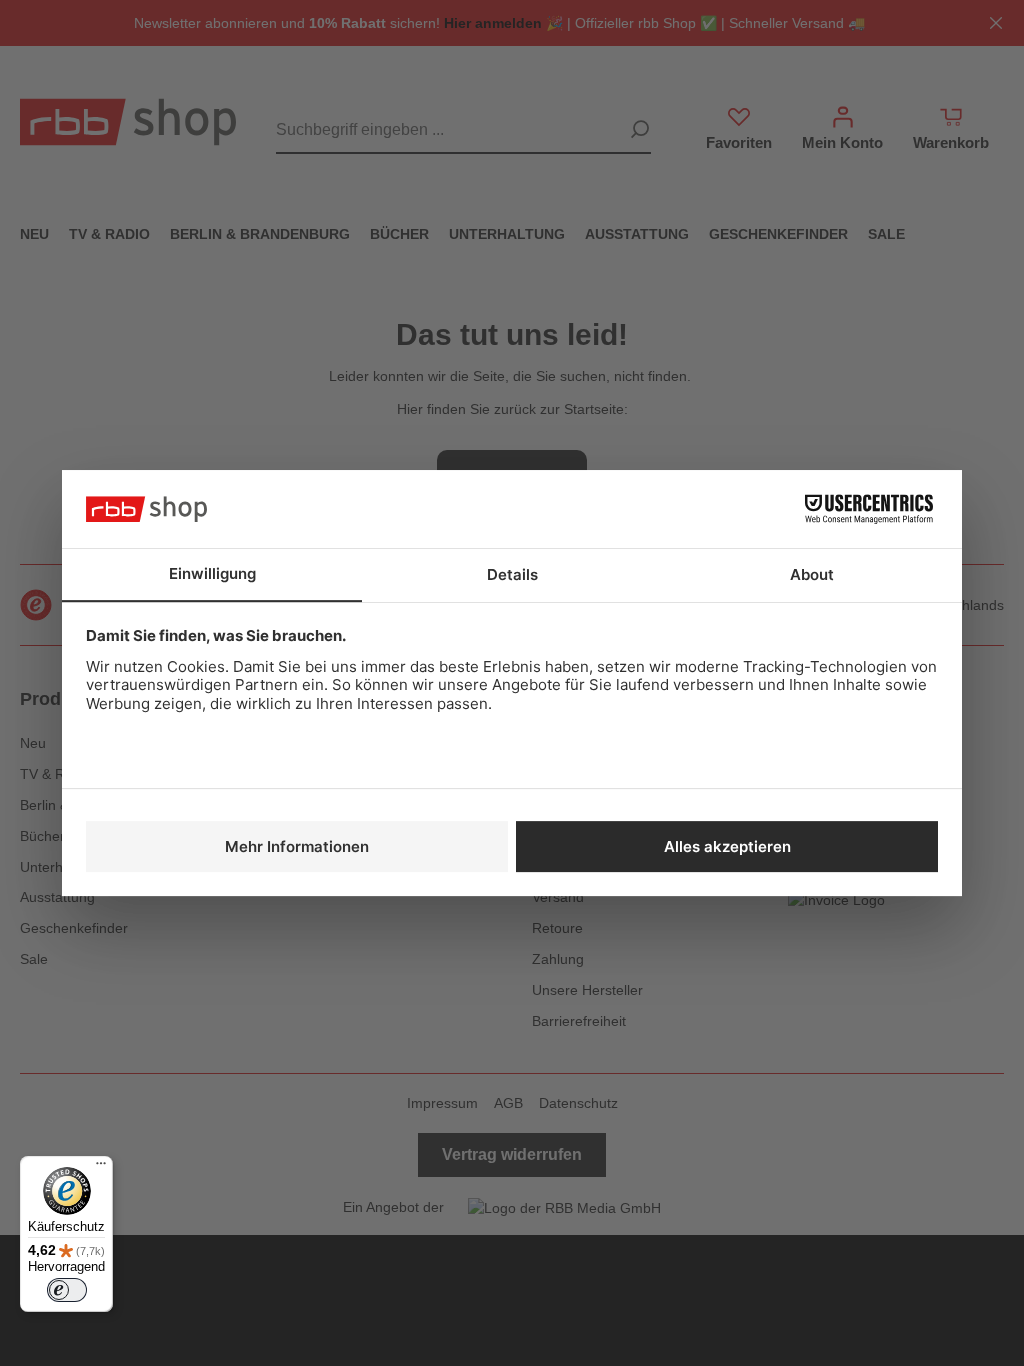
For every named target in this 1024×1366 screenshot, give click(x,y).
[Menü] (101, 1168)
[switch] (67, 1290)
